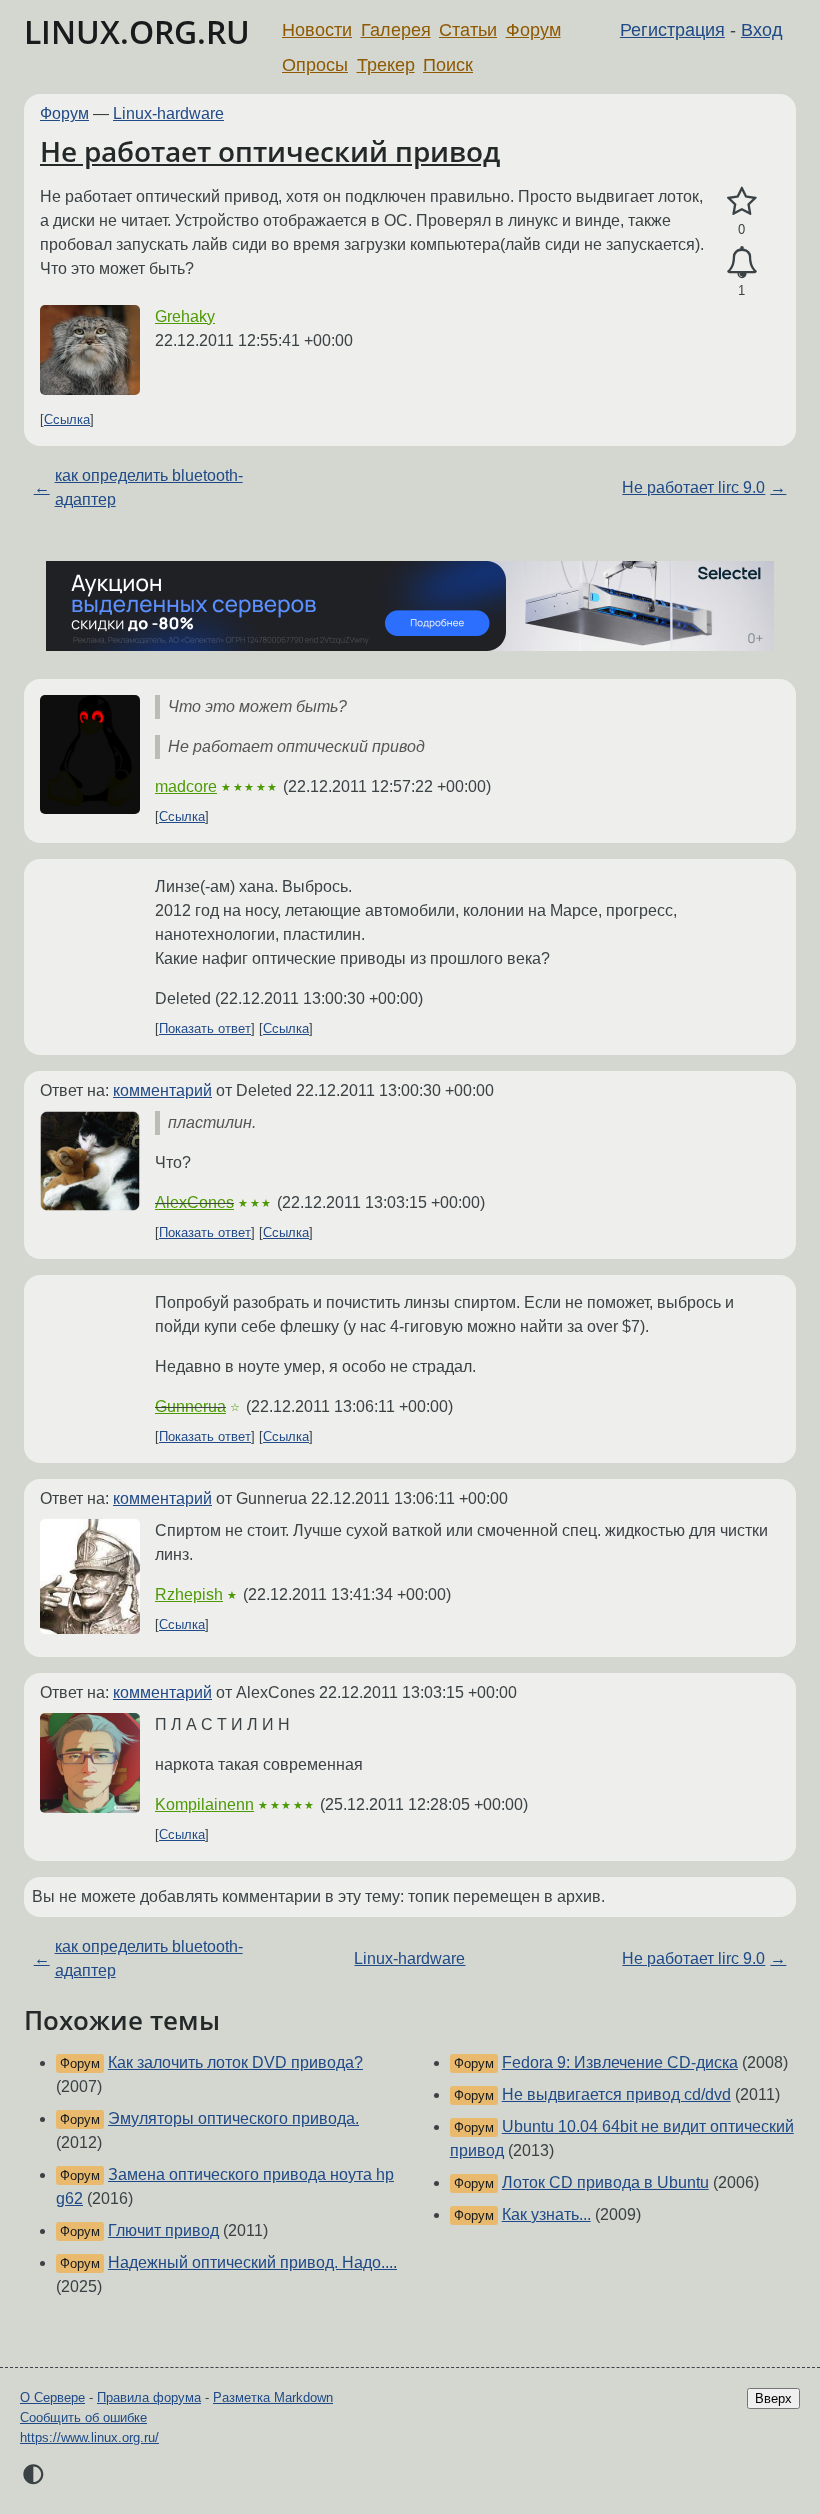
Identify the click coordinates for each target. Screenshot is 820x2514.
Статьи (468, 30)
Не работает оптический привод (270, 151)
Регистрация (672, 30)
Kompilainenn (204, 1804)
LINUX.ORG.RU (137, 31)
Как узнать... (546, 2214)
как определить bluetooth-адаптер (149, 487)
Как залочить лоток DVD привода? (235, 2062)
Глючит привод (163, 2230)
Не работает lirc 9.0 (693, 487)
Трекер (386, 65)
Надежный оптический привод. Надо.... (252, 2262)
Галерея (396, 30)
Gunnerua (190, 1406)
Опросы (315, 65)
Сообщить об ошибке (83, 2417)
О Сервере (52, 2397)
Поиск (448, 65)
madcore (186, 786)
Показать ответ (205, 1028)
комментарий (162, 1090)
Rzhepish (189, 1594)
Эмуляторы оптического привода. (233, 2118)
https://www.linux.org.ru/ (89, 2437)
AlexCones (194, 1202)
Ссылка (67, 419)
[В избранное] (741, 202)
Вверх (773, 2398)
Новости (317, 30)
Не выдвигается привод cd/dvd (616, 2094)
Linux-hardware (168, 113)
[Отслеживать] (741, 263)
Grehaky (185, 316)
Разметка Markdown (273, 2397)
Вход (762, 30)
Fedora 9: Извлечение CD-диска (620, 2062)
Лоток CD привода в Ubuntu (605, 2182)
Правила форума (149, 2397)
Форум (533, 30)
